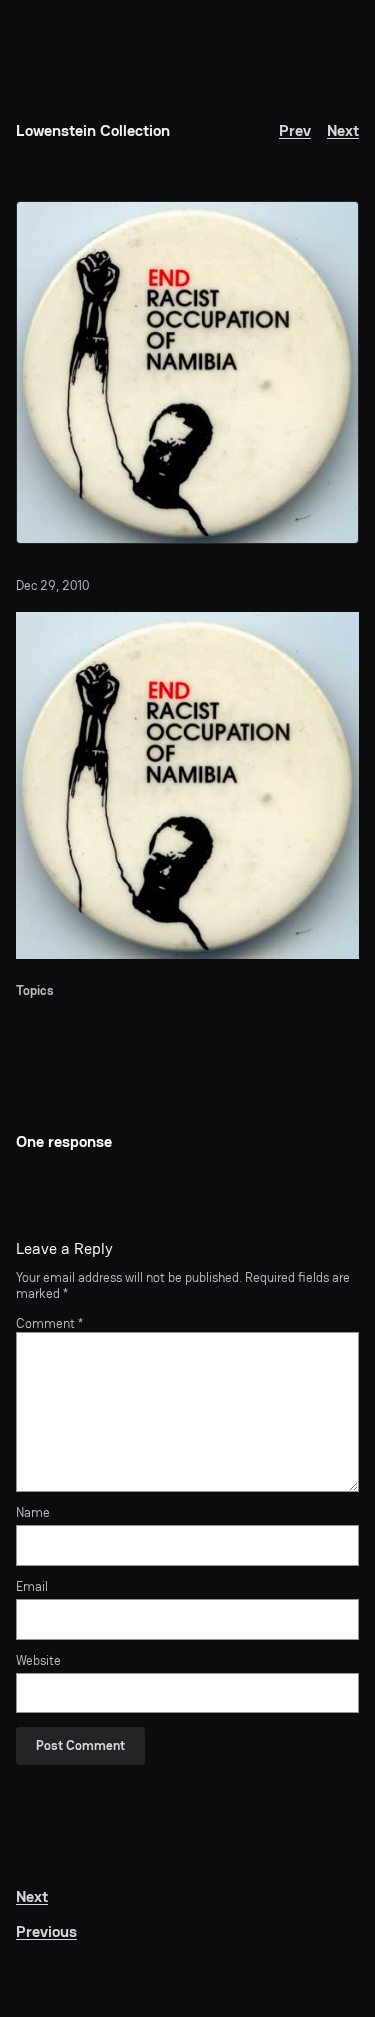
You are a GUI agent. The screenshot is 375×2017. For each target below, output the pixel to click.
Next (343, 130)
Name (33, 1513)
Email (32, 1587)
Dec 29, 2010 (52, 585)
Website (38, 1661)
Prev (295, 130)
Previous (46, 1931)
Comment (49, 1323)
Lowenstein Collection (93, 130)
